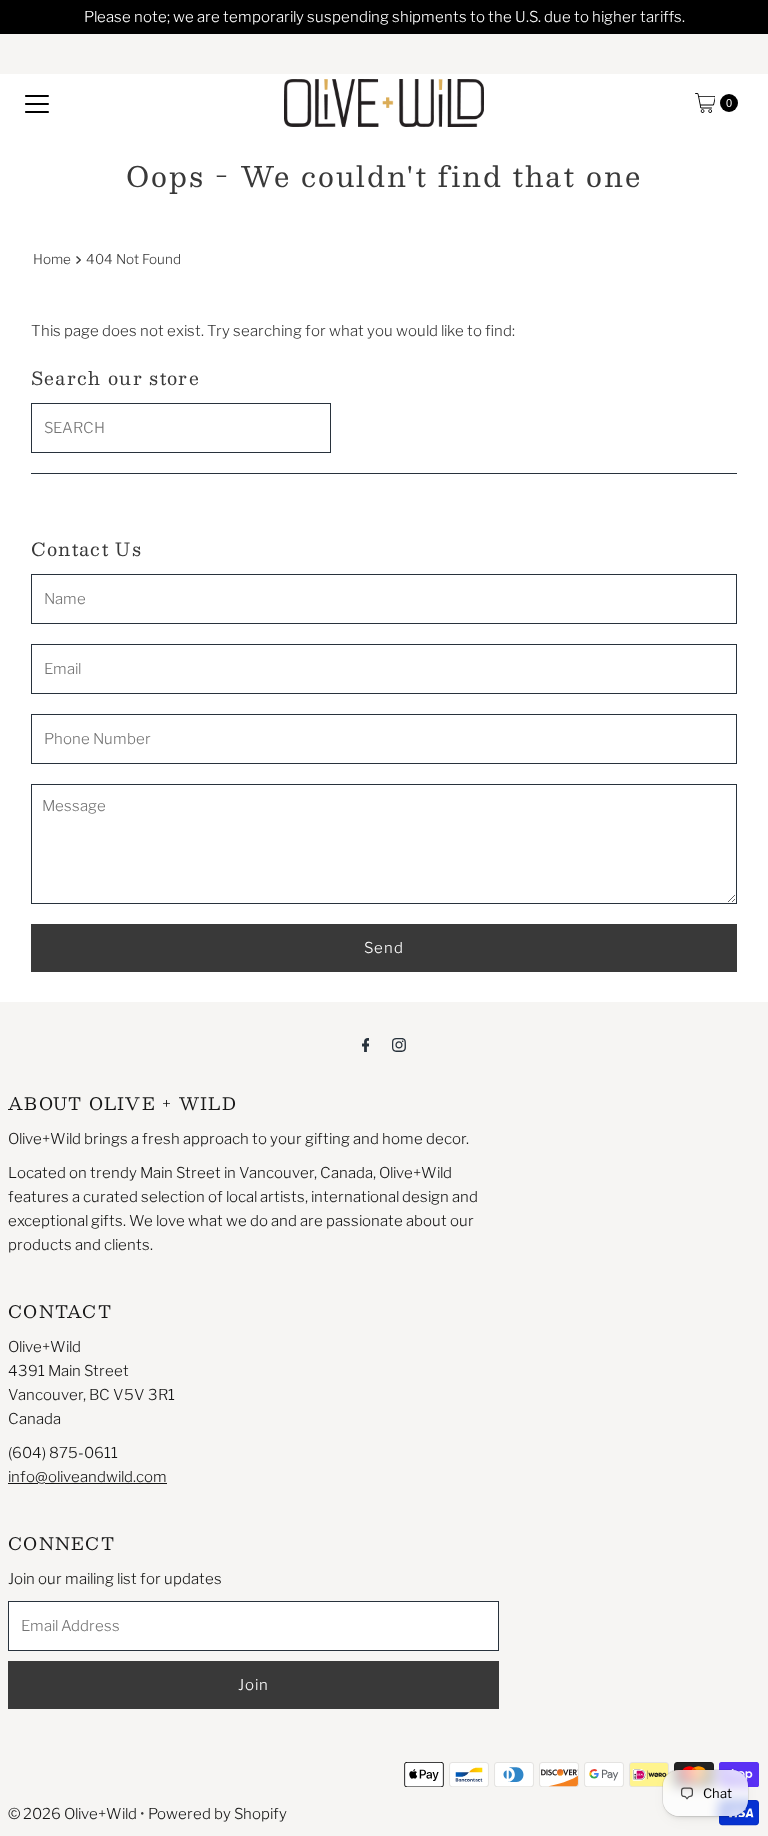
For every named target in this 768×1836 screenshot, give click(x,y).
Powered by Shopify (217, 1814)
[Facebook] (366, 1044)
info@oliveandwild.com (87, 1477)
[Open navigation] (37, 103)
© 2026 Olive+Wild (72, 1814)
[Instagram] (399, 1044)
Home (52, 259)
